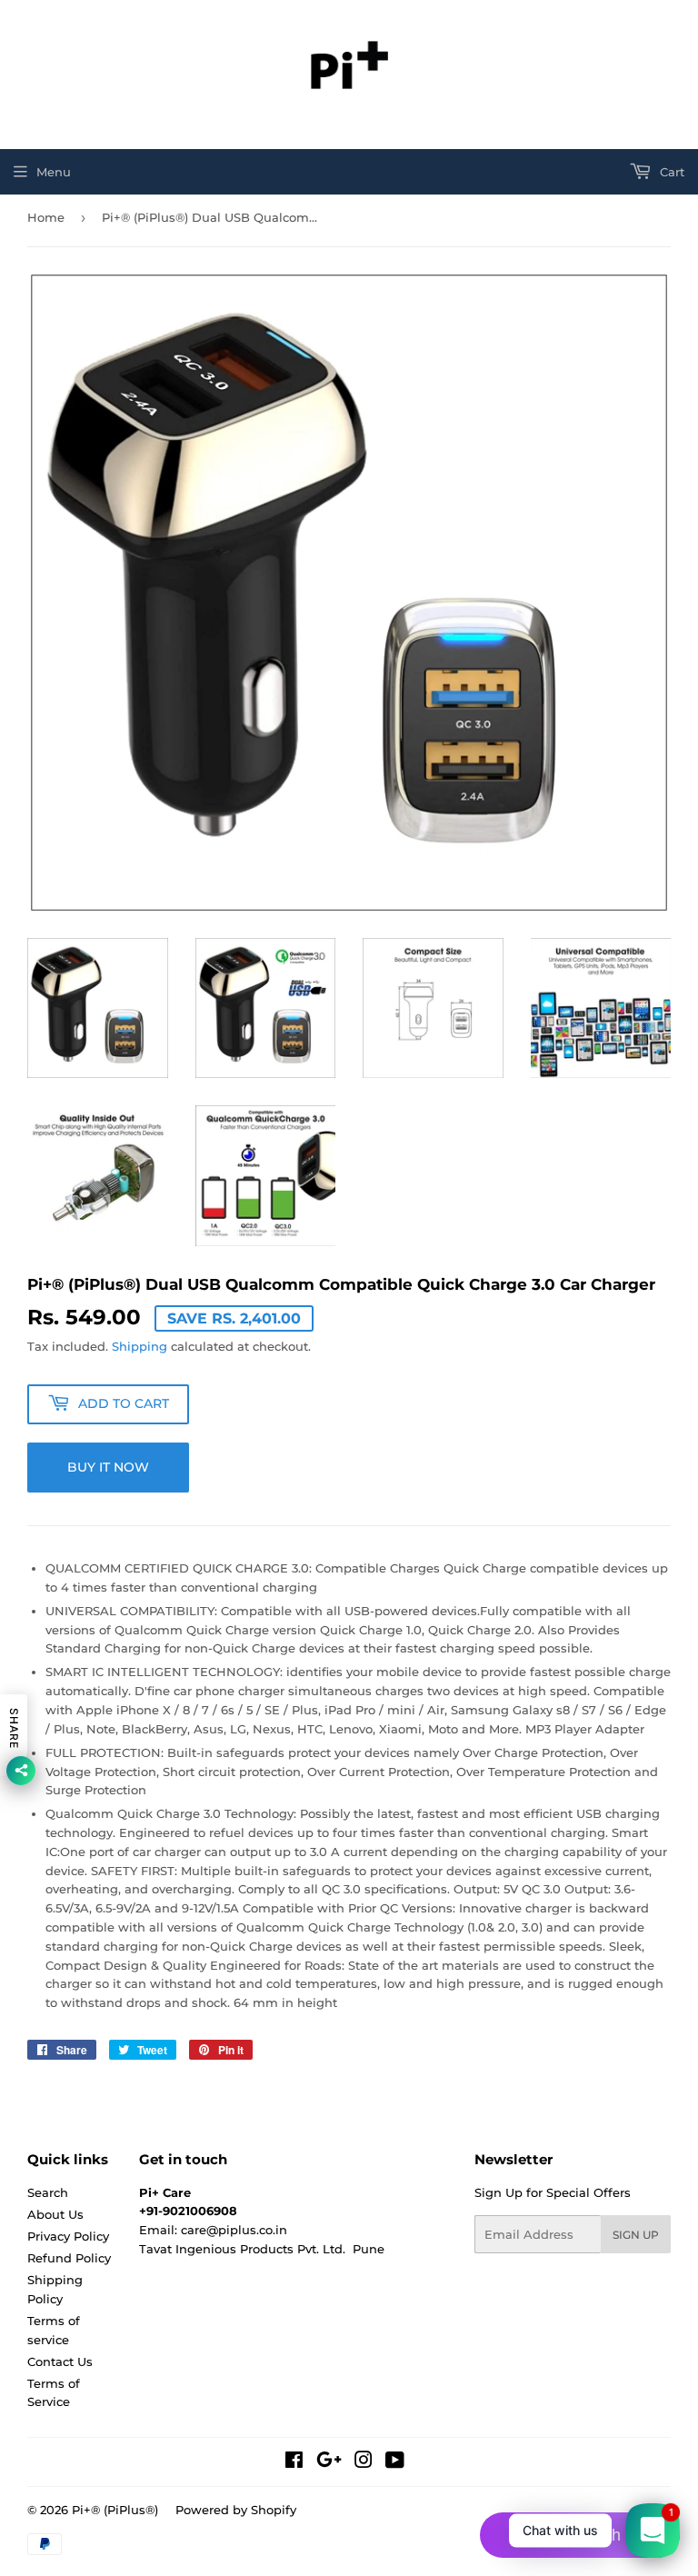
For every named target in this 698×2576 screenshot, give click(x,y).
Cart (670, 172)
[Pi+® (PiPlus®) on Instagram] (364, 2462)
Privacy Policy (68, 2236)
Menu (54, 172)
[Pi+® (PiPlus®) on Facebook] (294, 2462)
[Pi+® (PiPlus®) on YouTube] (395, 2462)
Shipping (140, 1346)
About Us (55, 2214)
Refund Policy (69, 2258)
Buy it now (108, 1467)
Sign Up (636, 2235)
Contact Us (60, 2361)
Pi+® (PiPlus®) (115, 2510)
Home (46, 217)
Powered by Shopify (236, 2510)
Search (48, 2192)
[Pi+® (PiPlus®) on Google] (329, 2462)
